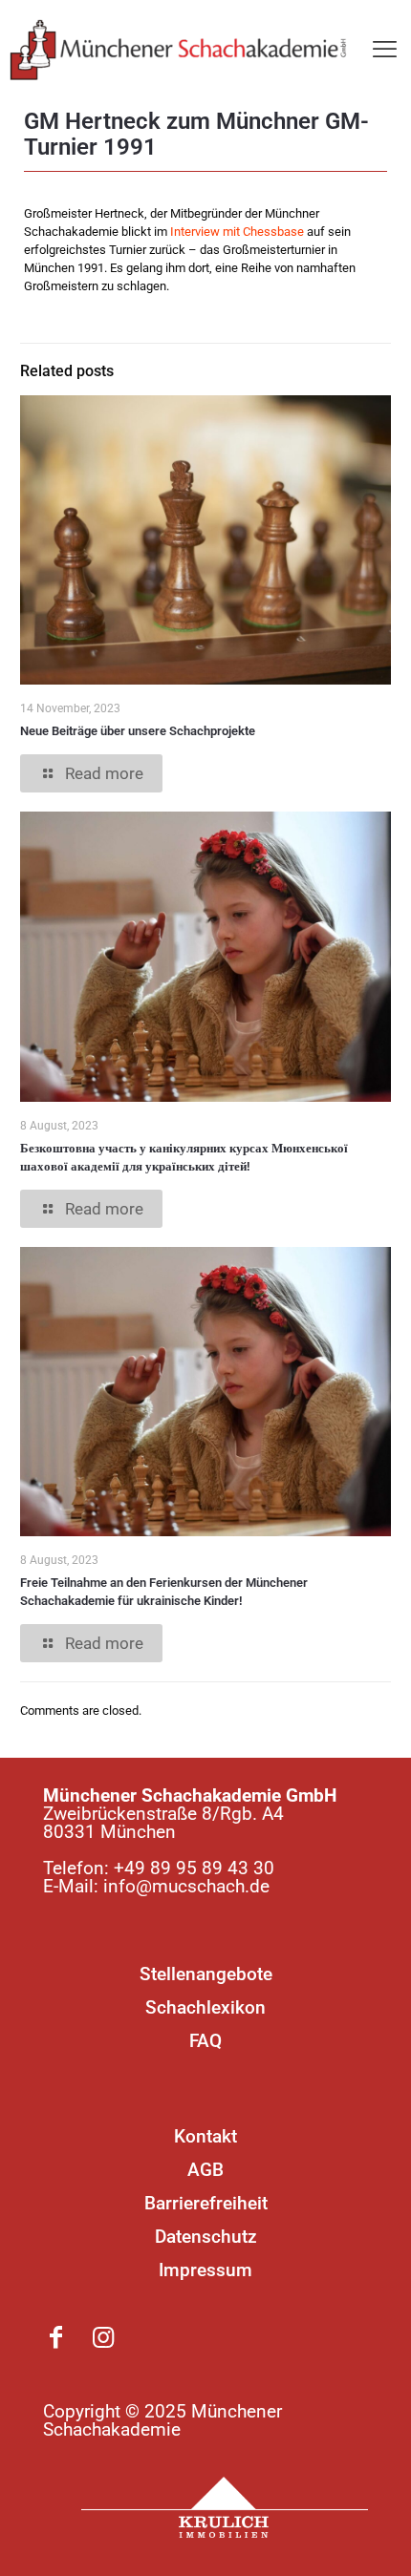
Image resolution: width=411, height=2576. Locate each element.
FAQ (205, 2041)
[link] (225, 2507)
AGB (205, 2170)
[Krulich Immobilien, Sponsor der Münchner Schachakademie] (225, 2507)
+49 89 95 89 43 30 (194, 1868)
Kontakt (205, 2136)
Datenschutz (206, 2237)
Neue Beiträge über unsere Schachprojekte (138, 731)
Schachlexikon (205, 2007)
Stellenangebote (206, 1974)
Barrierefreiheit (206, 2203)
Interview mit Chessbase (237, 232)
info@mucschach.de (186, 1886)
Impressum (205, 2270)
